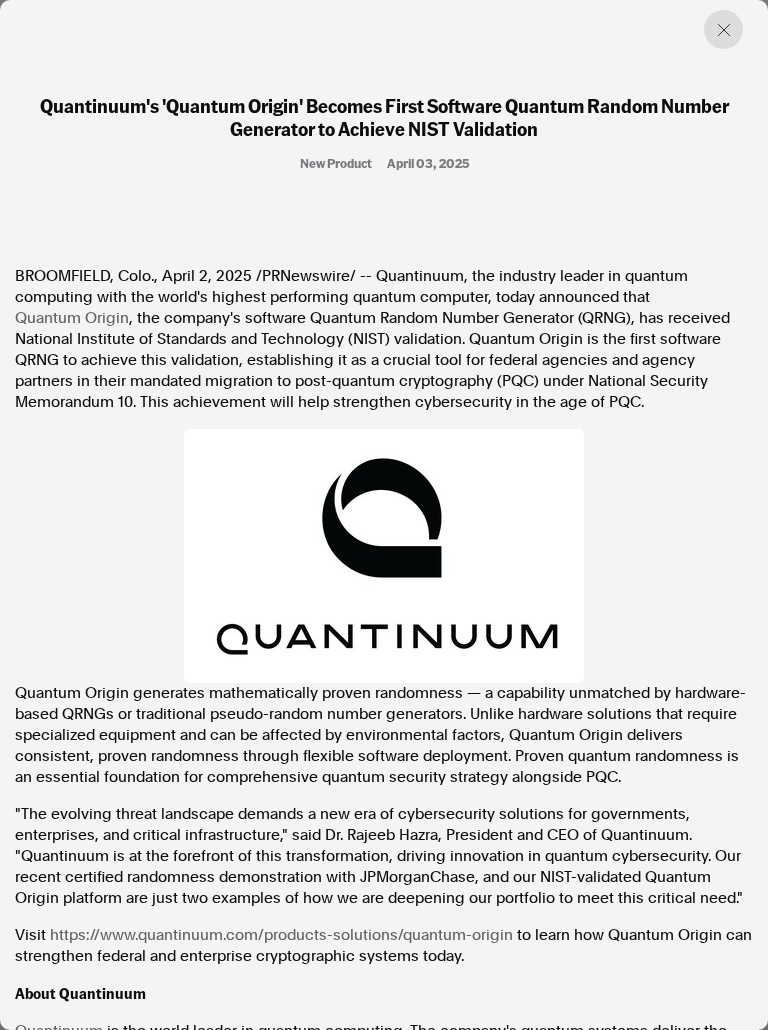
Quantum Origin (72, 318)
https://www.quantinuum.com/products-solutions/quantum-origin (281, 935)
